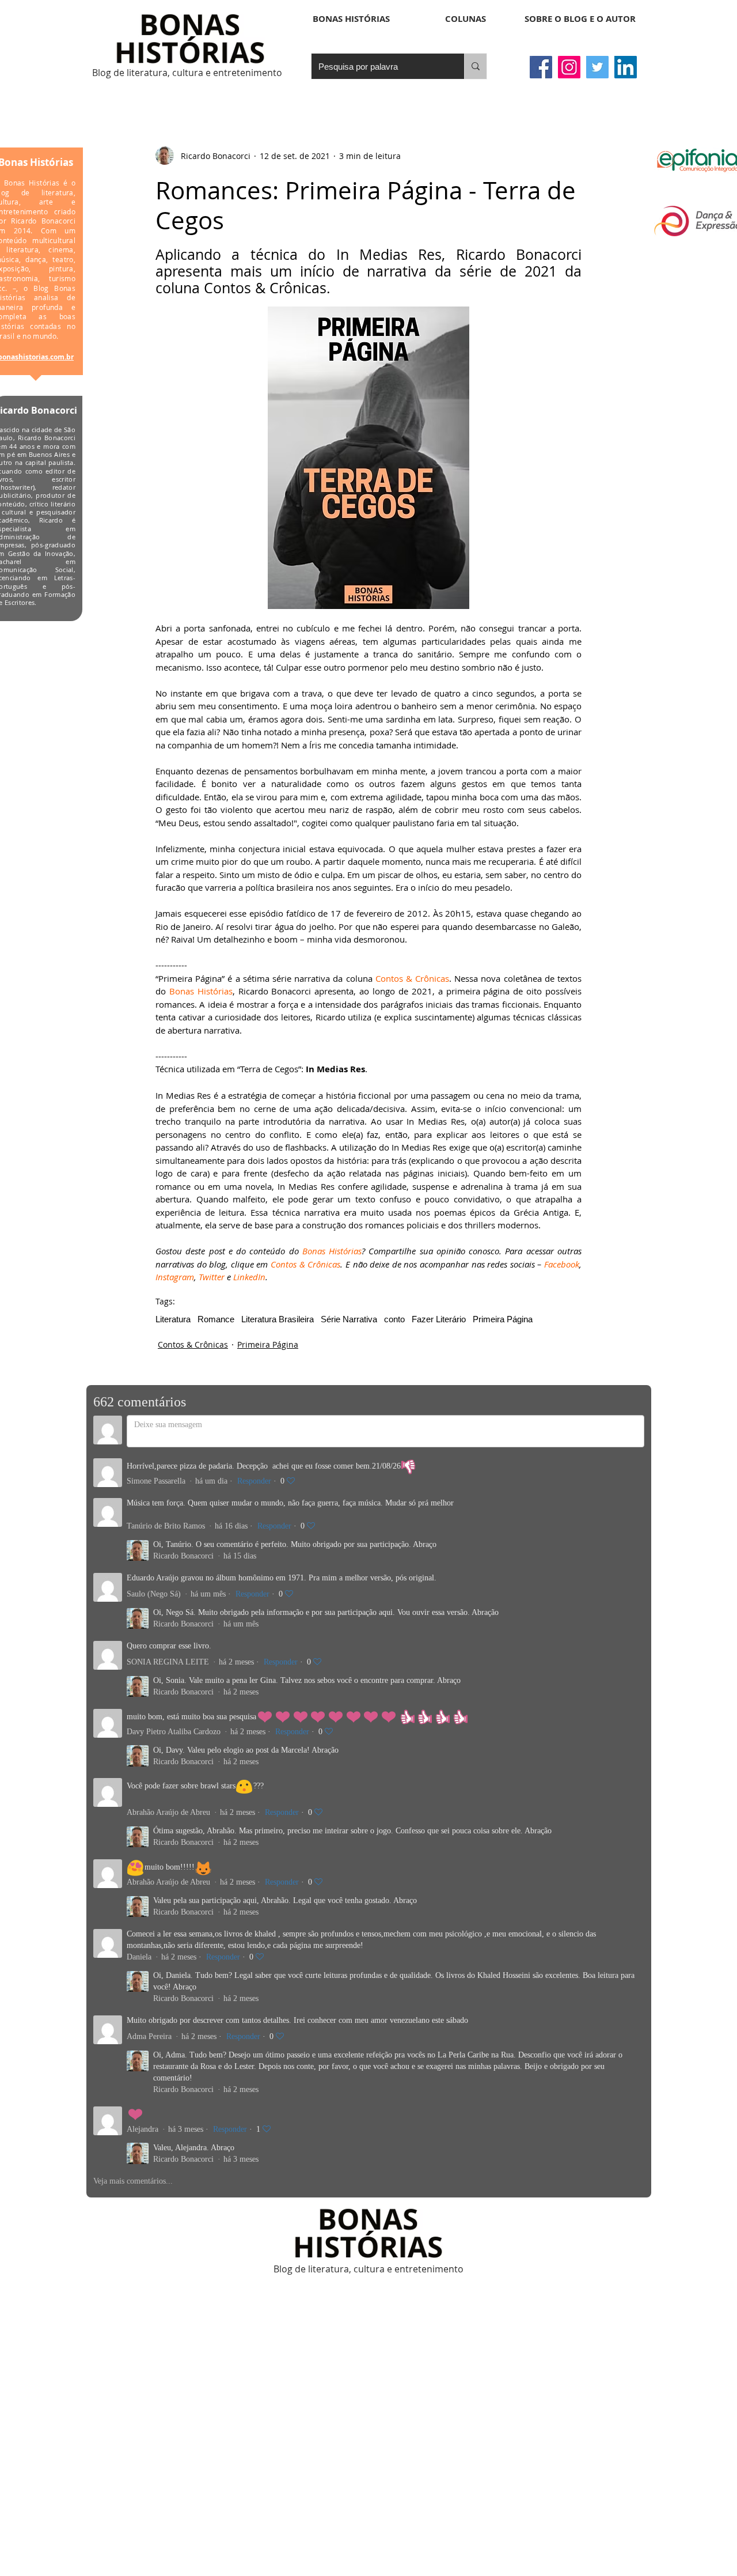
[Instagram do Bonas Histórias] (569, 67)
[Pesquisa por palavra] (475, 66)
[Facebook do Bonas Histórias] (541, 67)
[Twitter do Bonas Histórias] (597, 67)
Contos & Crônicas (193, 1344)
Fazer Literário (439, 1319)
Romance (216, 1319)
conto (394, 1319)
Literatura (173, 1319)
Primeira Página (503, 1319)
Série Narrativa (349, 1319)
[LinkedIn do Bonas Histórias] (626, 67)
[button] (466, 19)
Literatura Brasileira (278, 1319)
